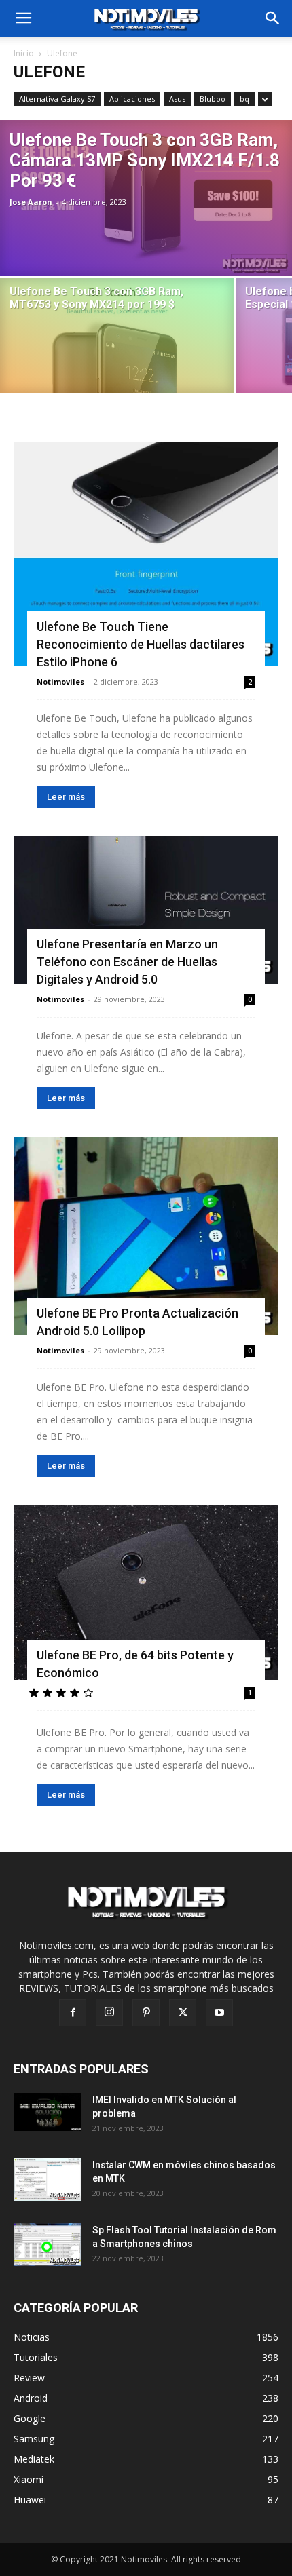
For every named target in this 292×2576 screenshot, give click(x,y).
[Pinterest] (146, 2013)
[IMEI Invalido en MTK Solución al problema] (48, 2112)
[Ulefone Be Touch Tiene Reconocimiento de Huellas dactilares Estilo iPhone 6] (146, 554)
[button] (273, 18)
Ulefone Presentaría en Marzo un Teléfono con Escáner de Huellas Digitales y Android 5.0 (127, 962)
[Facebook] (73, 2013)
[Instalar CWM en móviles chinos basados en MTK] (48, 2179)
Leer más (66, 797)
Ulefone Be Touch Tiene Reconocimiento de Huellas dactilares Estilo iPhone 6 (141, 644)
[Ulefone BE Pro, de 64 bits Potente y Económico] (146, 1593)
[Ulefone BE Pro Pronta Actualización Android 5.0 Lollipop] (146, 1236)
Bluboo (213, 99)
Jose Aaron (31, 202)
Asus (177, 99)
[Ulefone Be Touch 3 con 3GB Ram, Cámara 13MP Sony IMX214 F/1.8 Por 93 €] (146, 198)
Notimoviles (60, 681)
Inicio (24, 53)
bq (244, 99)
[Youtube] (219, 2013)
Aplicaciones (132, 99)
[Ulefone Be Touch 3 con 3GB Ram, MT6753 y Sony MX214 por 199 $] (117, 348)
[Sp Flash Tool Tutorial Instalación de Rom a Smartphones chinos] (48, 2245)
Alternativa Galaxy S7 (57, 99)
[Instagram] (109, 2012)
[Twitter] (183, 2013)
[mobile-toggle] (23, 18)
